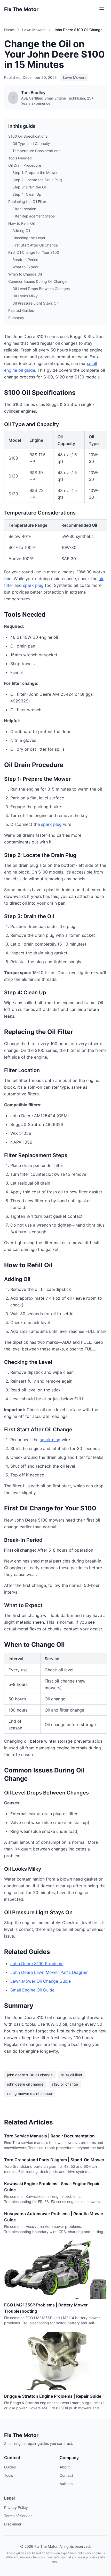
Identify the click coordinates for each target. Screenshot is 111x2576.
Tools (9, 2475)
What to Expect (25, 267)
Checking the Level (29, 238)
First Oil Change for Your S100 (34, 252)
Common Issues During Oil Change (37, 281)
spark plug (33, 585)
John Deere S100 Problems (37, 1963)
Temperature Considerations (36, 151)
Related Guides (21, 310)
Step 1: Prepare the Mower (35, 173)
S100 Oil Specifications (28, 136)
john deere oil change (25, 2084)
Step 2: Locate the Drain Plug (37, 180)
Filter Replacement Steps (34, 216)
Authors (66, 2484)
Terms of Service (18, 2516)
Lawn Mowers (34, 30)
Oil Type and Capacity (31, 143)
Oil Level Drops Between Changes (41, 289)
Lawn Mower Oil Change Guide (41, 1981)
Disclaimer (13, 2524)
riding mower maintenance (30, 2093)
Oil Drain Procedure (25, 165)
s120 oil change (65, 2084)
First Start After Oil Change (35, 245)
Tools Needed (20, 158)
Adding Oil (21, 231)
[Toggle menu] (102, 9)
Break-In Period (25, 260)
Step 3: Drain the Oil (29, 187)
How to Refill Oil (21, 223)
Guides (10, 2467)
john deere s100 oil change (30, 2075)
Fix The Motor (21, 9)
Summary (16, 318)
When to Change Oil (25, 274)
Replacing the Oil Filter (27, 202)
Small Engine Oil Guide (32, 1990)
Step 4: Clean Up (27, 194)
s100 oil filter (72, 2075)
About (65, 2467)
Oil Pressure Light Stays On (35, 303)
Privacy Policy (16, 2507)
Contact (66, 2475)
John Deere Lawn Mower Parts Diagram (49, 1972)
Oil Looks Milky (25, 296)
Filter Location (24, 209)
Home (9, 30)
